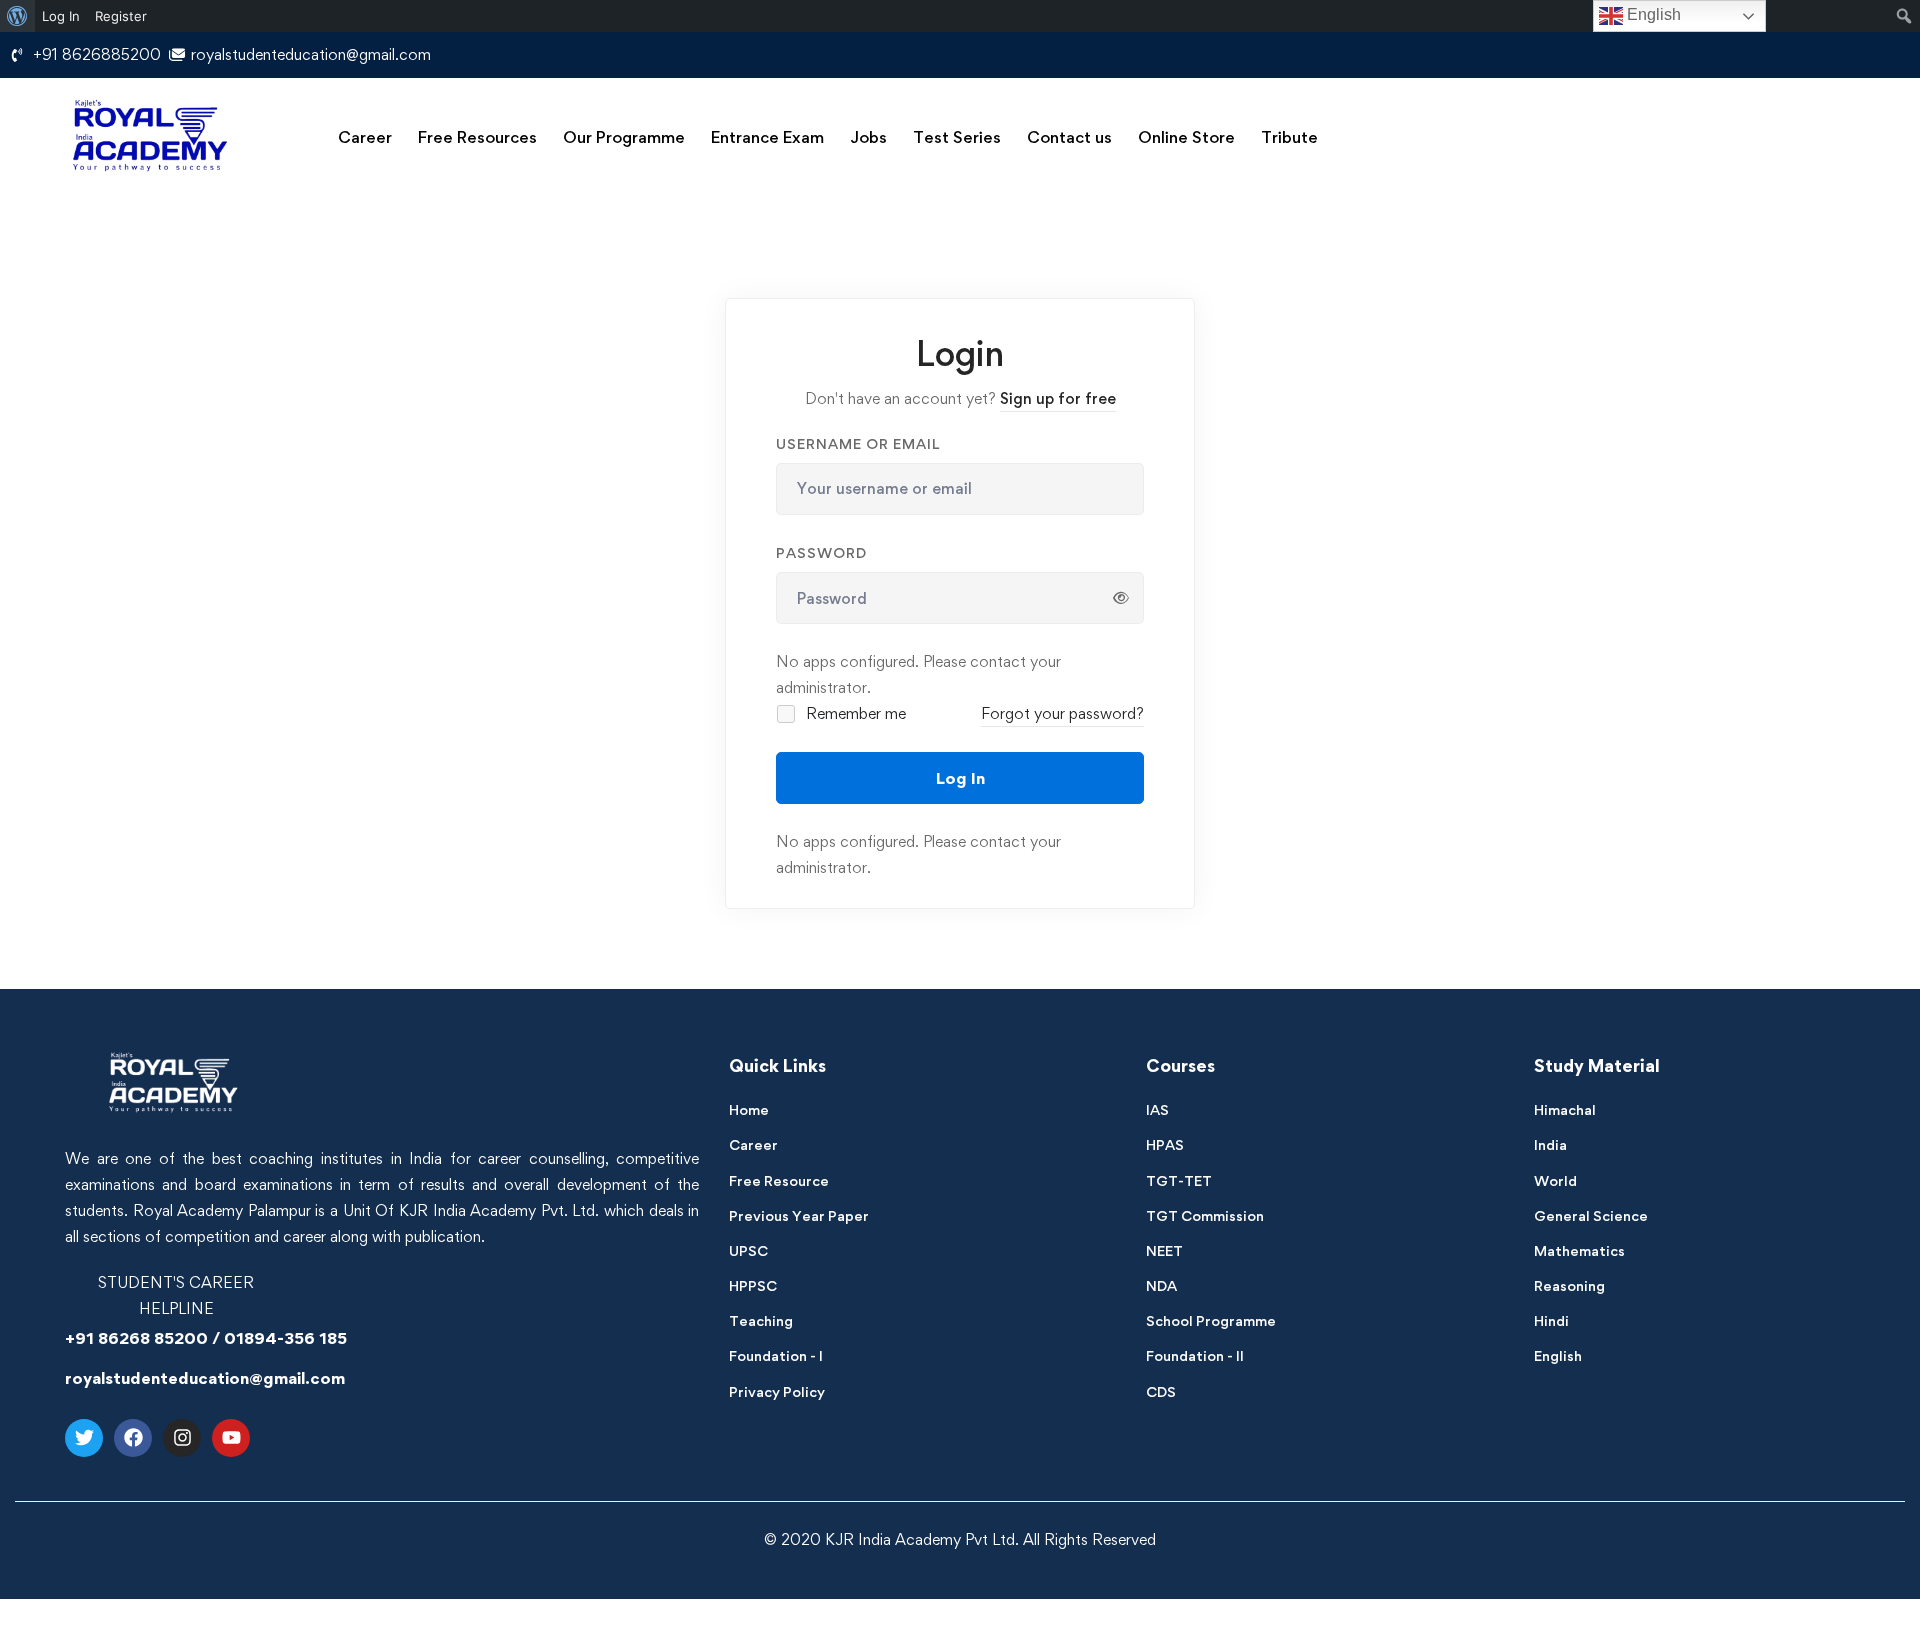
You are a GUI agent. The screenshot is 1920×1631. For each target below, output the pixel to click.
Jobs (868, 137)
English (1652, 14)
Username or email (858, 443)
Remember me (854, 713)
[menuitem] (17, 16)
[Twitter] (84, 1438)
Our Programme (624, 137)
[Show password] (1121, 598)
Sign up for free (1058, 398)
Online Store (1186, 137)
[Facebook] (133, 1438)
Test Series (957, 137)
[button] (365, 137)
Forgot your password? (1062, 713)
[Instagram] (182, 1438)
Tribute (1289, 137)
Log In (960, 778)
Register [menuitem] (121, 16)
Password (821, 552)
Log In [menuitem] (61, 16)
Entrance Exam (767, 137)
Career (365, 137)
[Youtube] (231, 1438)
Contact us (1069, 137)
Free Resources (477, 137)
